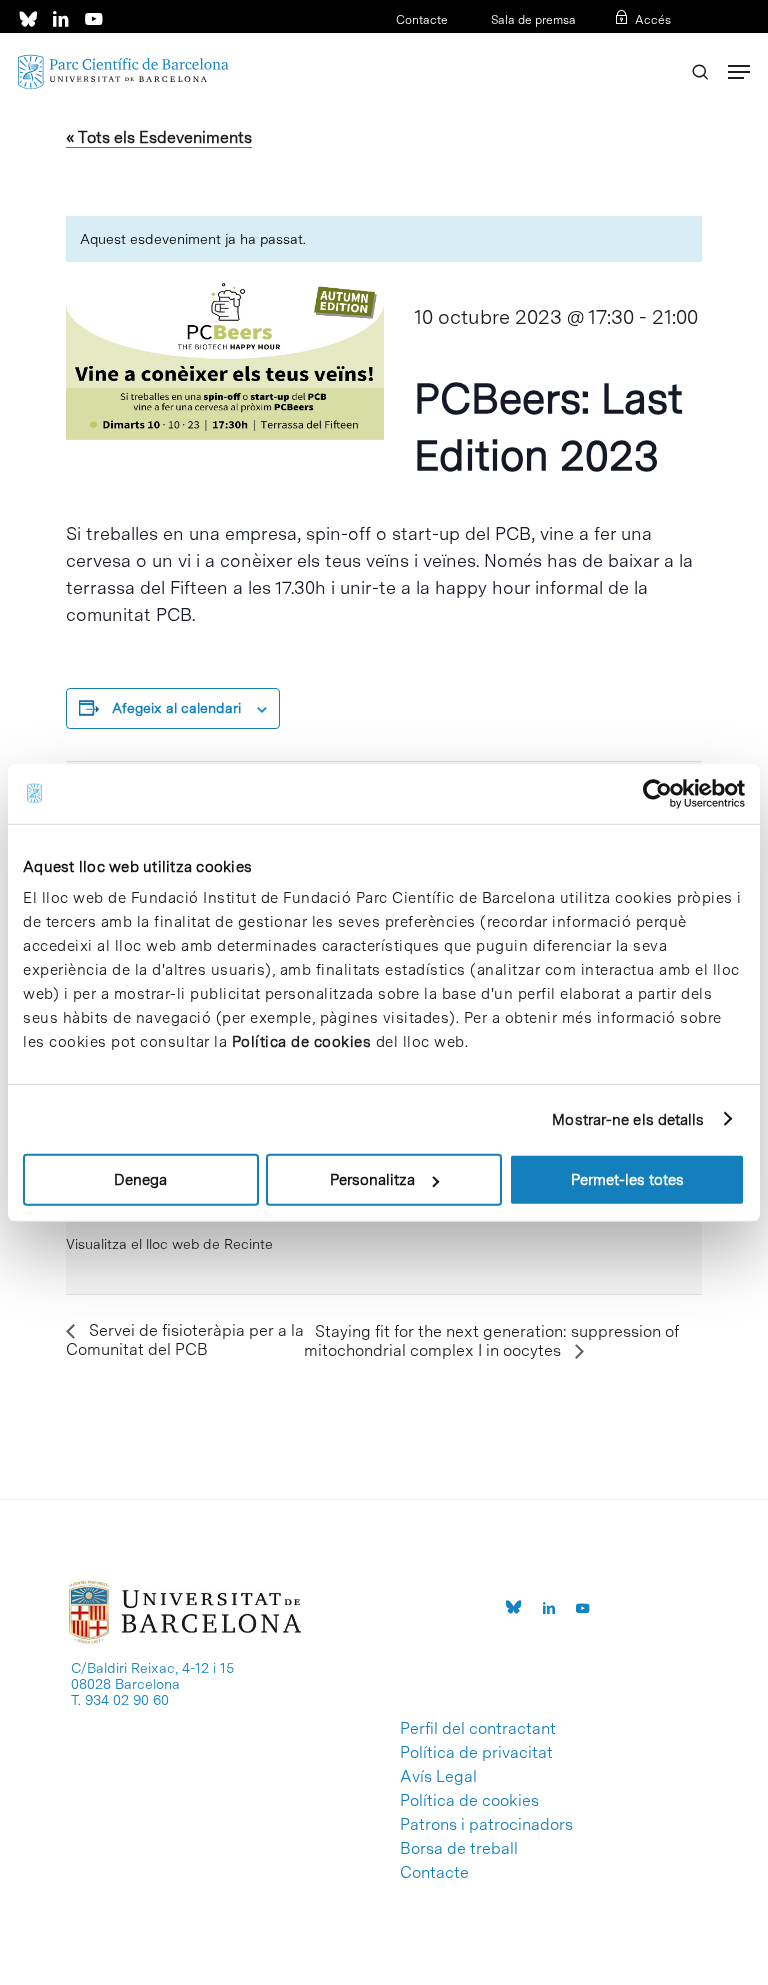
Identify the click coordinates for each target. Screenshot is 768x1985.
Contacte (422, 20)
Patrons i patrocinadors (486, 1825)
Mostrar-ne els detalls (628, 1119)
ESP (626, 46)
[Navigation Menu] (739, 72)
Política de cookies (302, 1042)
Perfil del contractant (478, 1729)
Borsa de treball (459, 1849)
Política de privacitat (476, 1753)
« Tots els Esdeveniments (159, 137)
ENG (658, 46)
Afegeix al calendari (176, 708)
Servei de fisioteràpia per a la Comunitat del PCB (185, 1340)
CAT (595, 46)
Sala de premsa (532, 20)
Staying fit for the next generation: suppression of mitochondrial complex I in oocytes (491, 1341)
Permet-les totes (627, 1180)
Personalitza (372, 1180)
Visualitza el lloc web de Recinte (169, 1244)
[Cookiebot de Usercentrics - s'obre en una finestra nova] (657, 793)
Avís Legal (438, 1777)
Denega (140, 1180)
